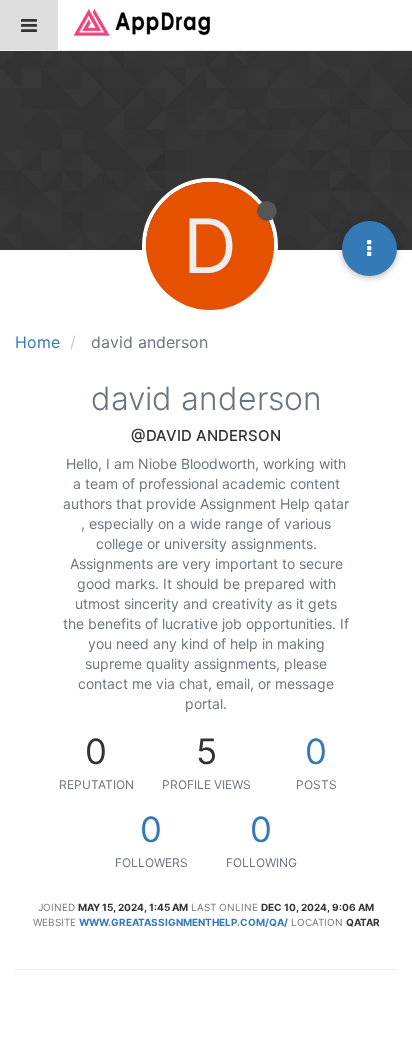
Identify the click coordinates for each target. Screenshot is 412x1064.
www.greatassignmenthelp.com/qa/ (183, 922)
